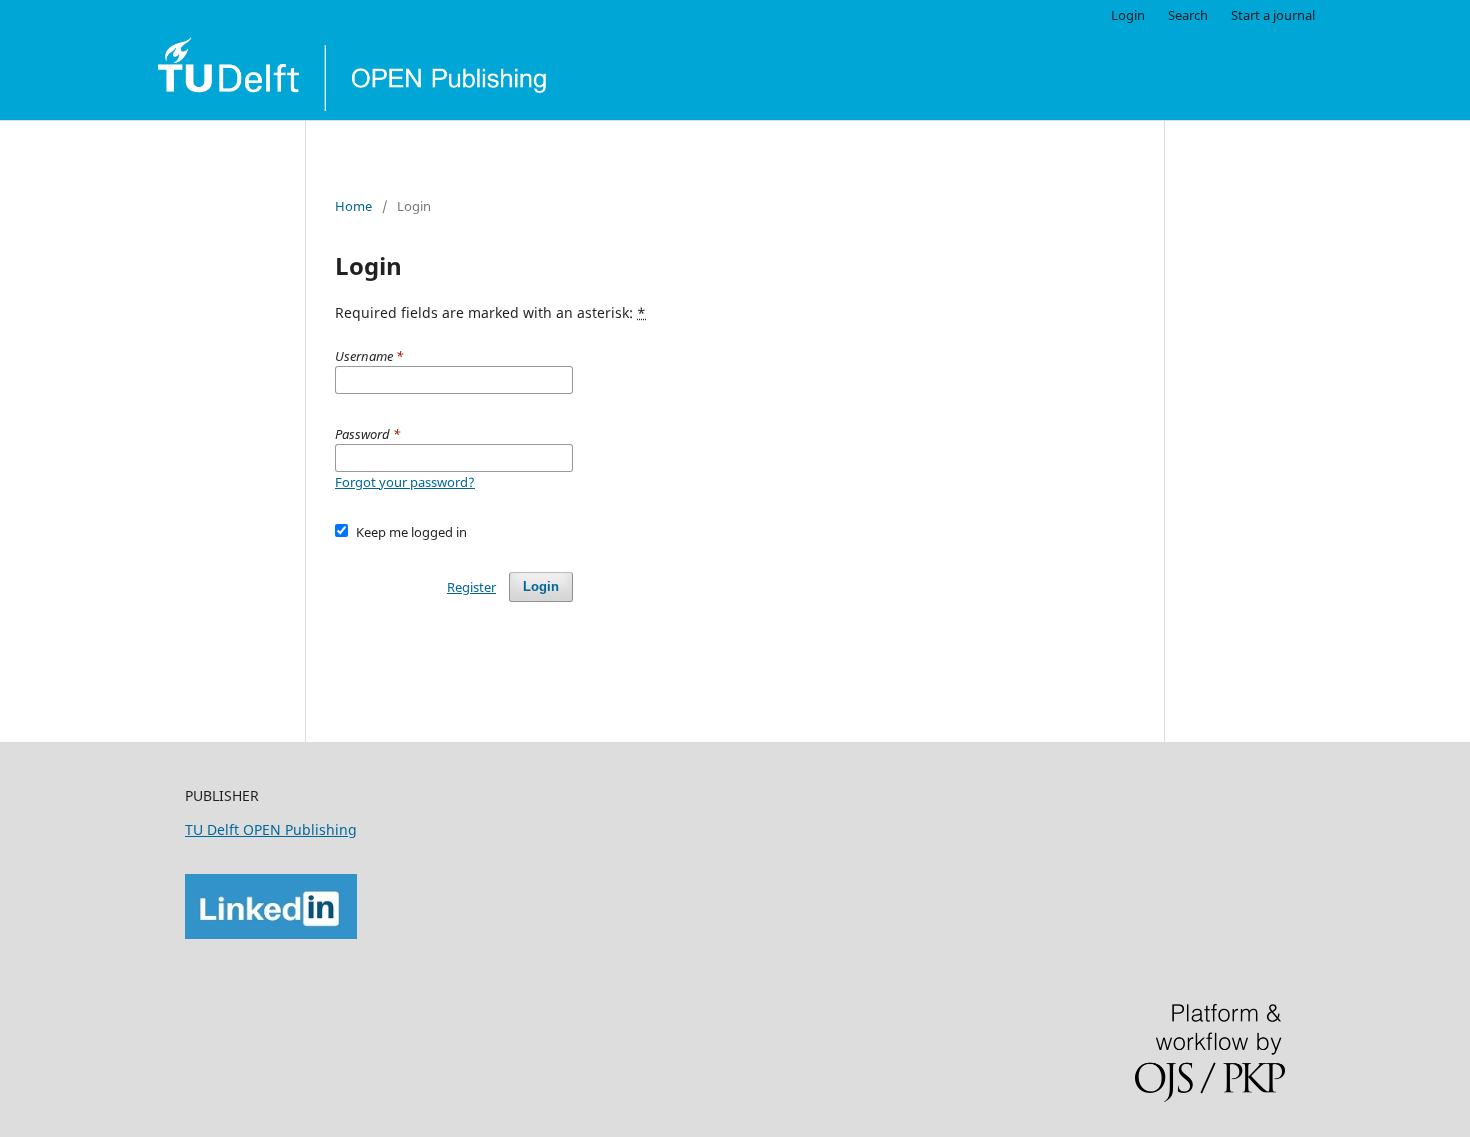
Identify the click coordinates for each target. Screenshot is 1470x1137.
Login (1128, 15)
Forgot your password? (405, 482)
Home (353, 206)
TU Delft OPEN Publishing (271, 829)
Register (471, 587)
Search (1188, 15)
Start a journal (1273, 15)
